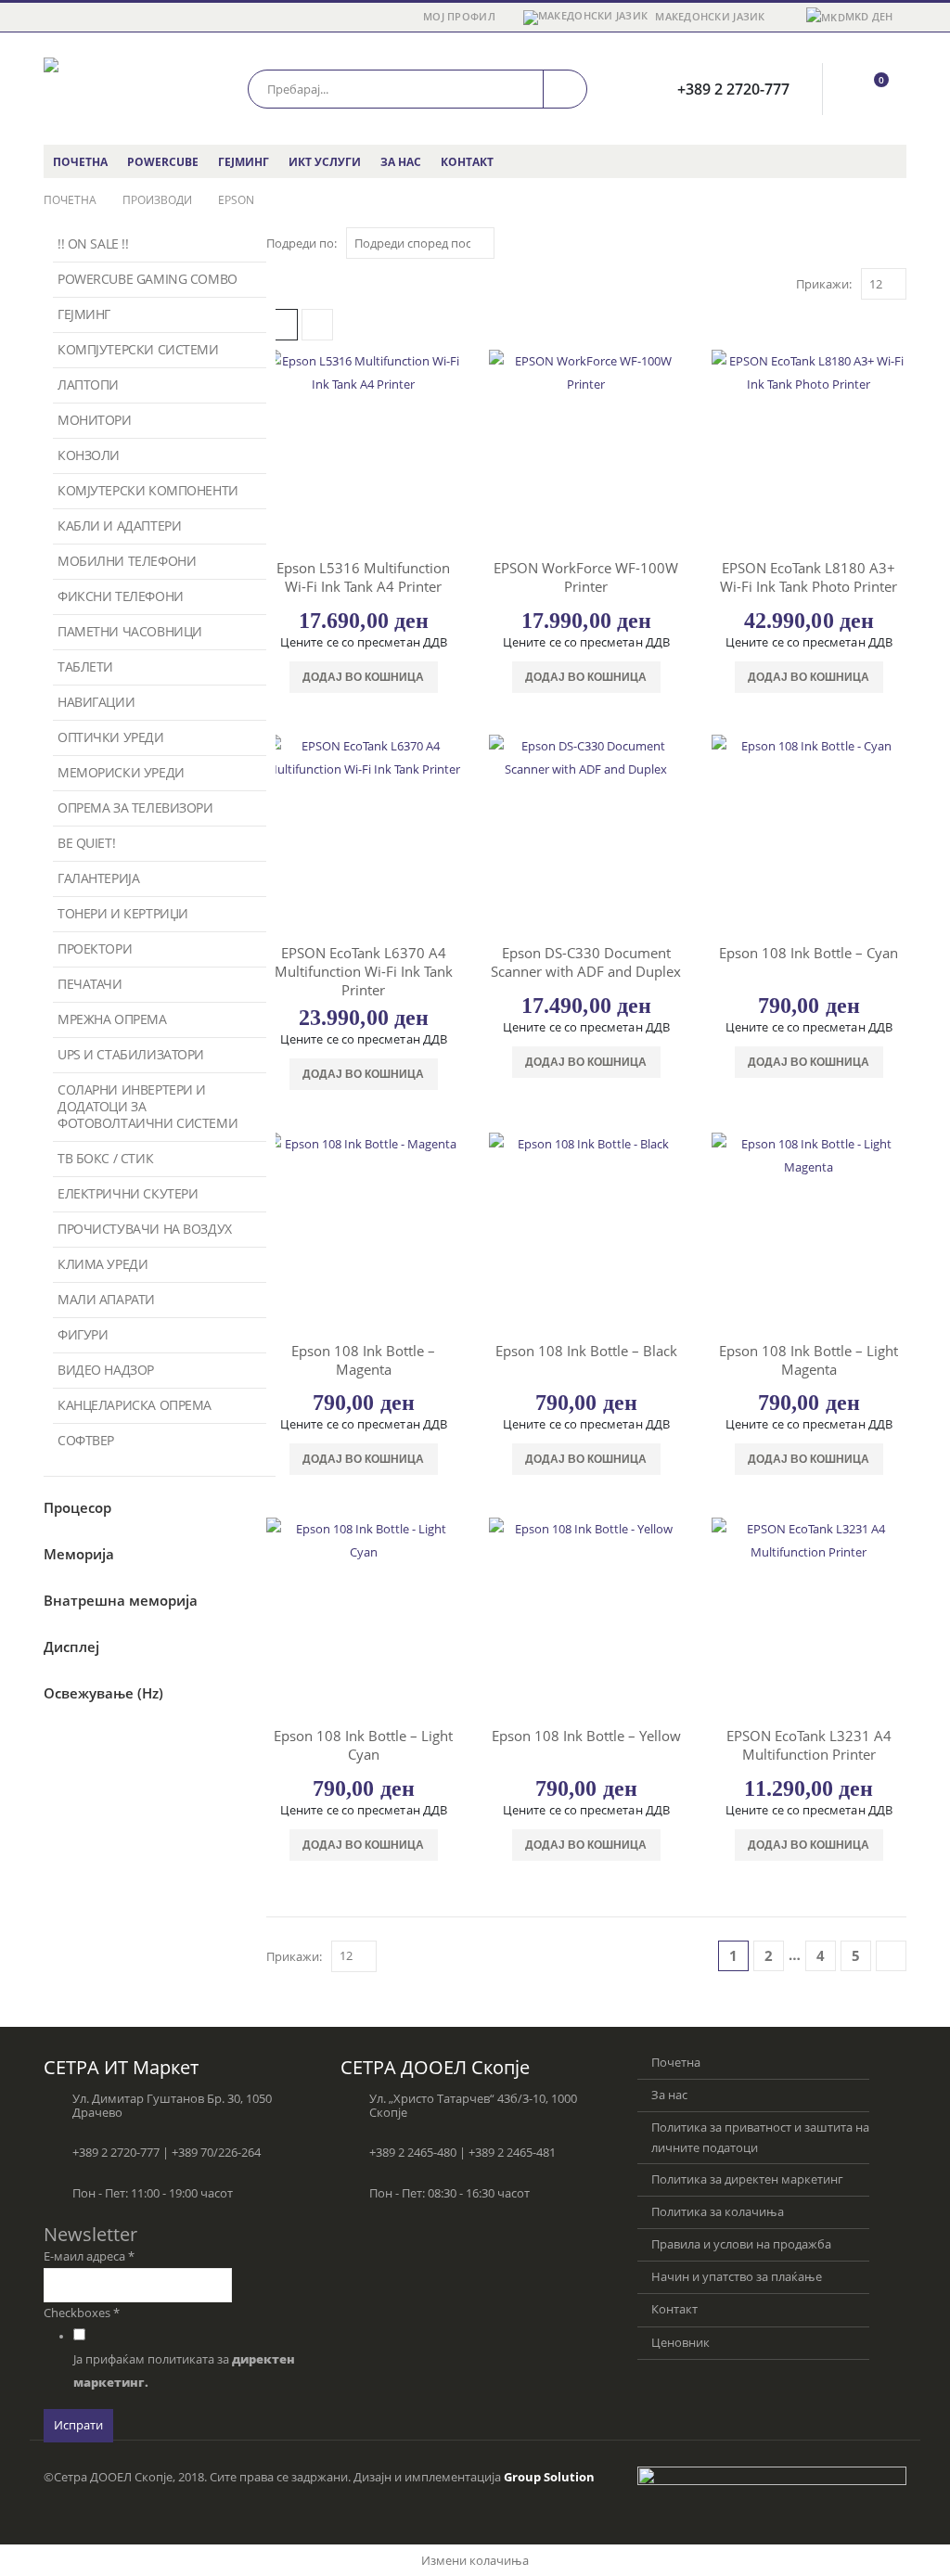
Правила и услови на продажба (741, 2244)
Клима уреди (103, 1264)
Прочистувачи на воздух (145, 1229)
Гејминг (244, 162)
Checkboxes (82, 2313)
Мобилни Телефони (127, 561)
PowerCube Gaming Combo (148, 279)
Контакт (467, 162)
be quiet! (86, 843)
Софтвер (86, 1440)
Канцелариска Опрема (135, 1405)
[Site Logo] (122, 89)
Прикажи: (824, 284)
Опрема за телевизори (135, 807)
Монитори (95, 420)
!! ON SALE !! (93, 244)
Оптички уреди (111, 737)
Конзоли (89, 455)
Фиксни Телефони (121, 596)
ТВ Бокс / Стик (105, 1158)
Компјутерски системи (138, 349)
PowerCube (163, 162)
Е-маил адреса (89, 2256)
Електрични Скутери (128, 1193)
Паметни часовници (130, 631)
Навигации (96, 702)
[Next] (891, 1956)
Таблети (85, 666)
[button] (317, 325)
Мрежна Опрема (112, 1019)
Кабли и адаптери (119, 525)
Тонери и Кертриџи (123, 913)
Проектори (95, 948)
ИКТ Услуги (325, 162)
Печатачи (90, 984)
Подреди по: (302, 243)
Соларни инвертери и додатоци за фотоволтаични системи (148, 1106)
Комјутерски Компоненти (148, 490)
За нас (401, 162)
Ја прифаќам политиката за (184, 2371)
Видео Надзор (106, 1370)
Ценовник (680, 2343)
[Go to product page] (364, 447)
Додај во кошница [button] (363, 677)
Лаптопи (88, 384)
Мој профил (459, 16)
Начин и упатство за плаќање (737, 2277)
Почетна (80, 162)
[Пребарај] (565, 89)
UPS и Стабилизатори (131, 1054)
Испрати (78, 2425)
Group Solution (549, 2477)
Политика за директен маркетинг (747, 2179)
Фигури (83, 1334)
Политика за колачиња (718, 2212)
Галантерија (98, 878)
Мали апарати (106, 1299)
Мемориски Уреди (121, 772)
